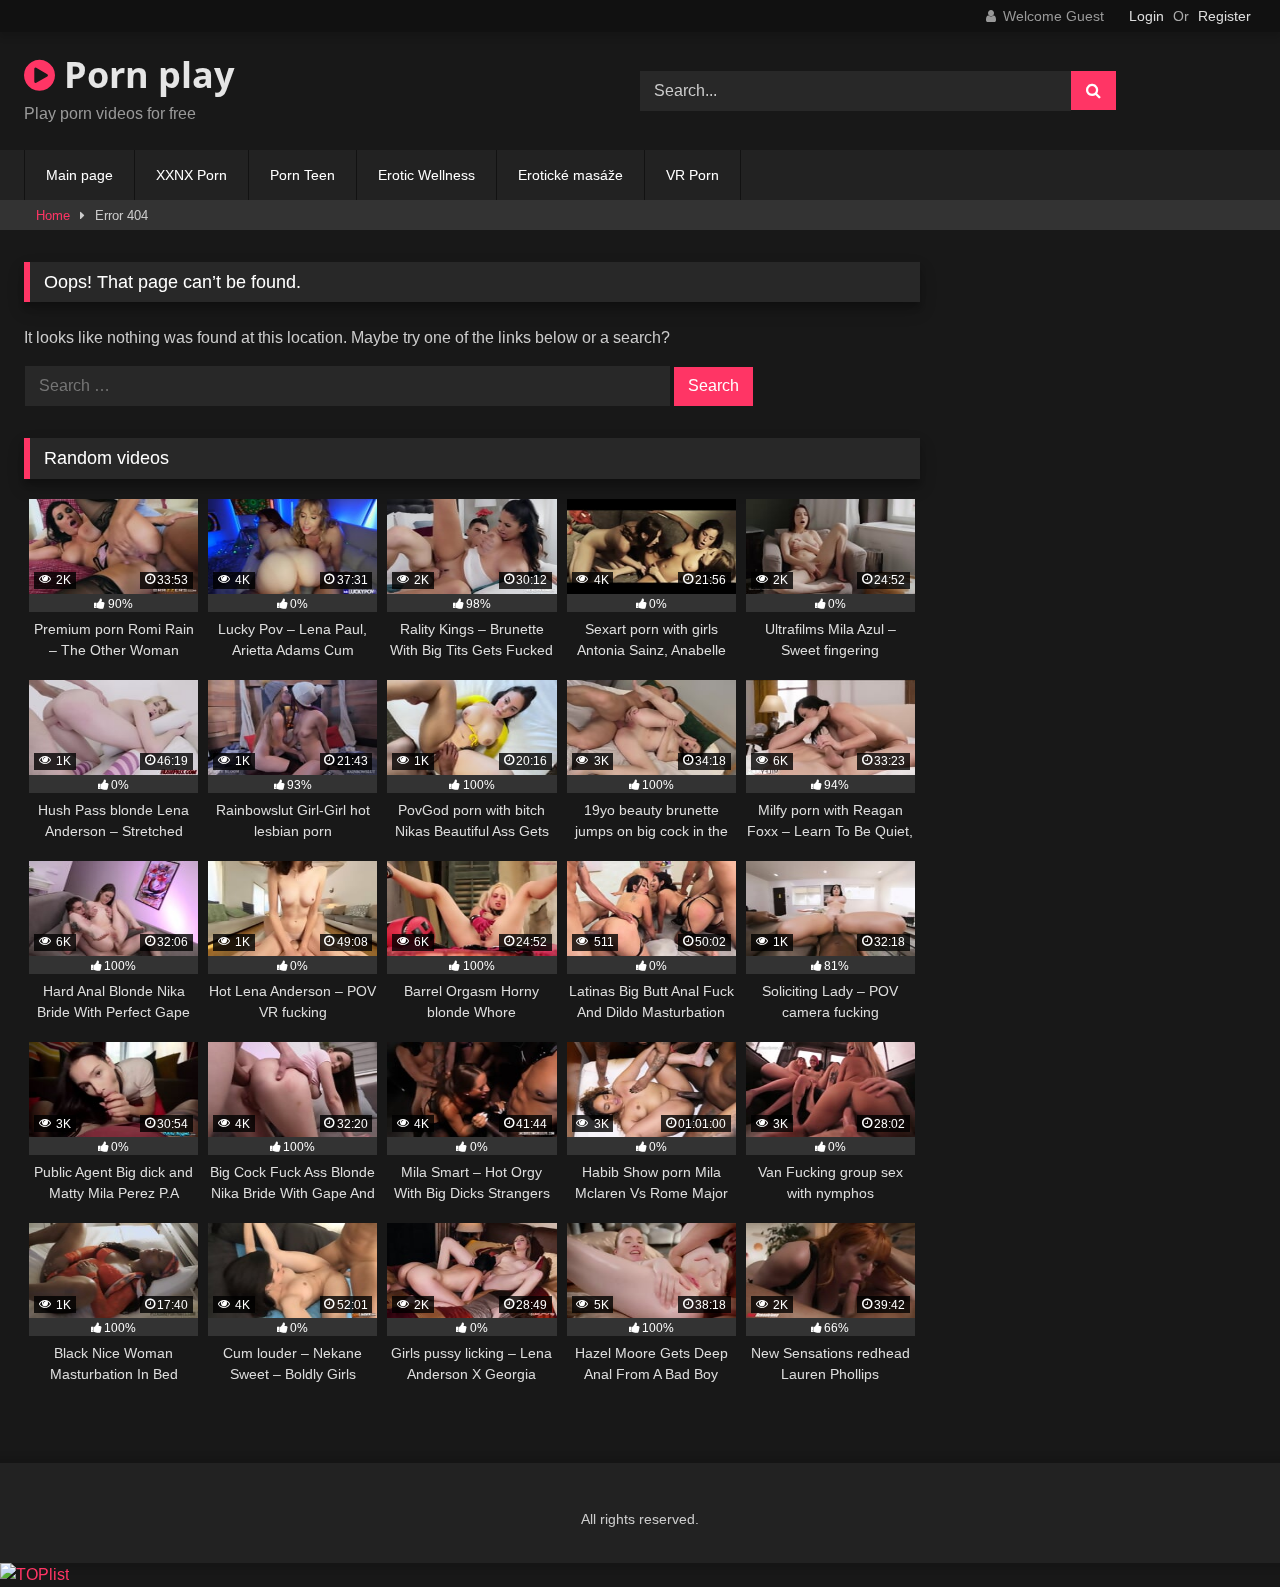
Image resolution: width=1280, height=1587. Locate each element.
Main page (79, 175)
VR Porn (692, 175)
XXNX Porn (191, 175)
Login (1146, 16)
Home (53, 215)
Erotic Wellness (426, 175)
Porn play (144, 74)
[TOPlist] (34, 1574)
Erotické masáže (570, 175)
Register (1224, 16)
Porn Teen (302, 175)
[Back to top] (1218, 1527)
